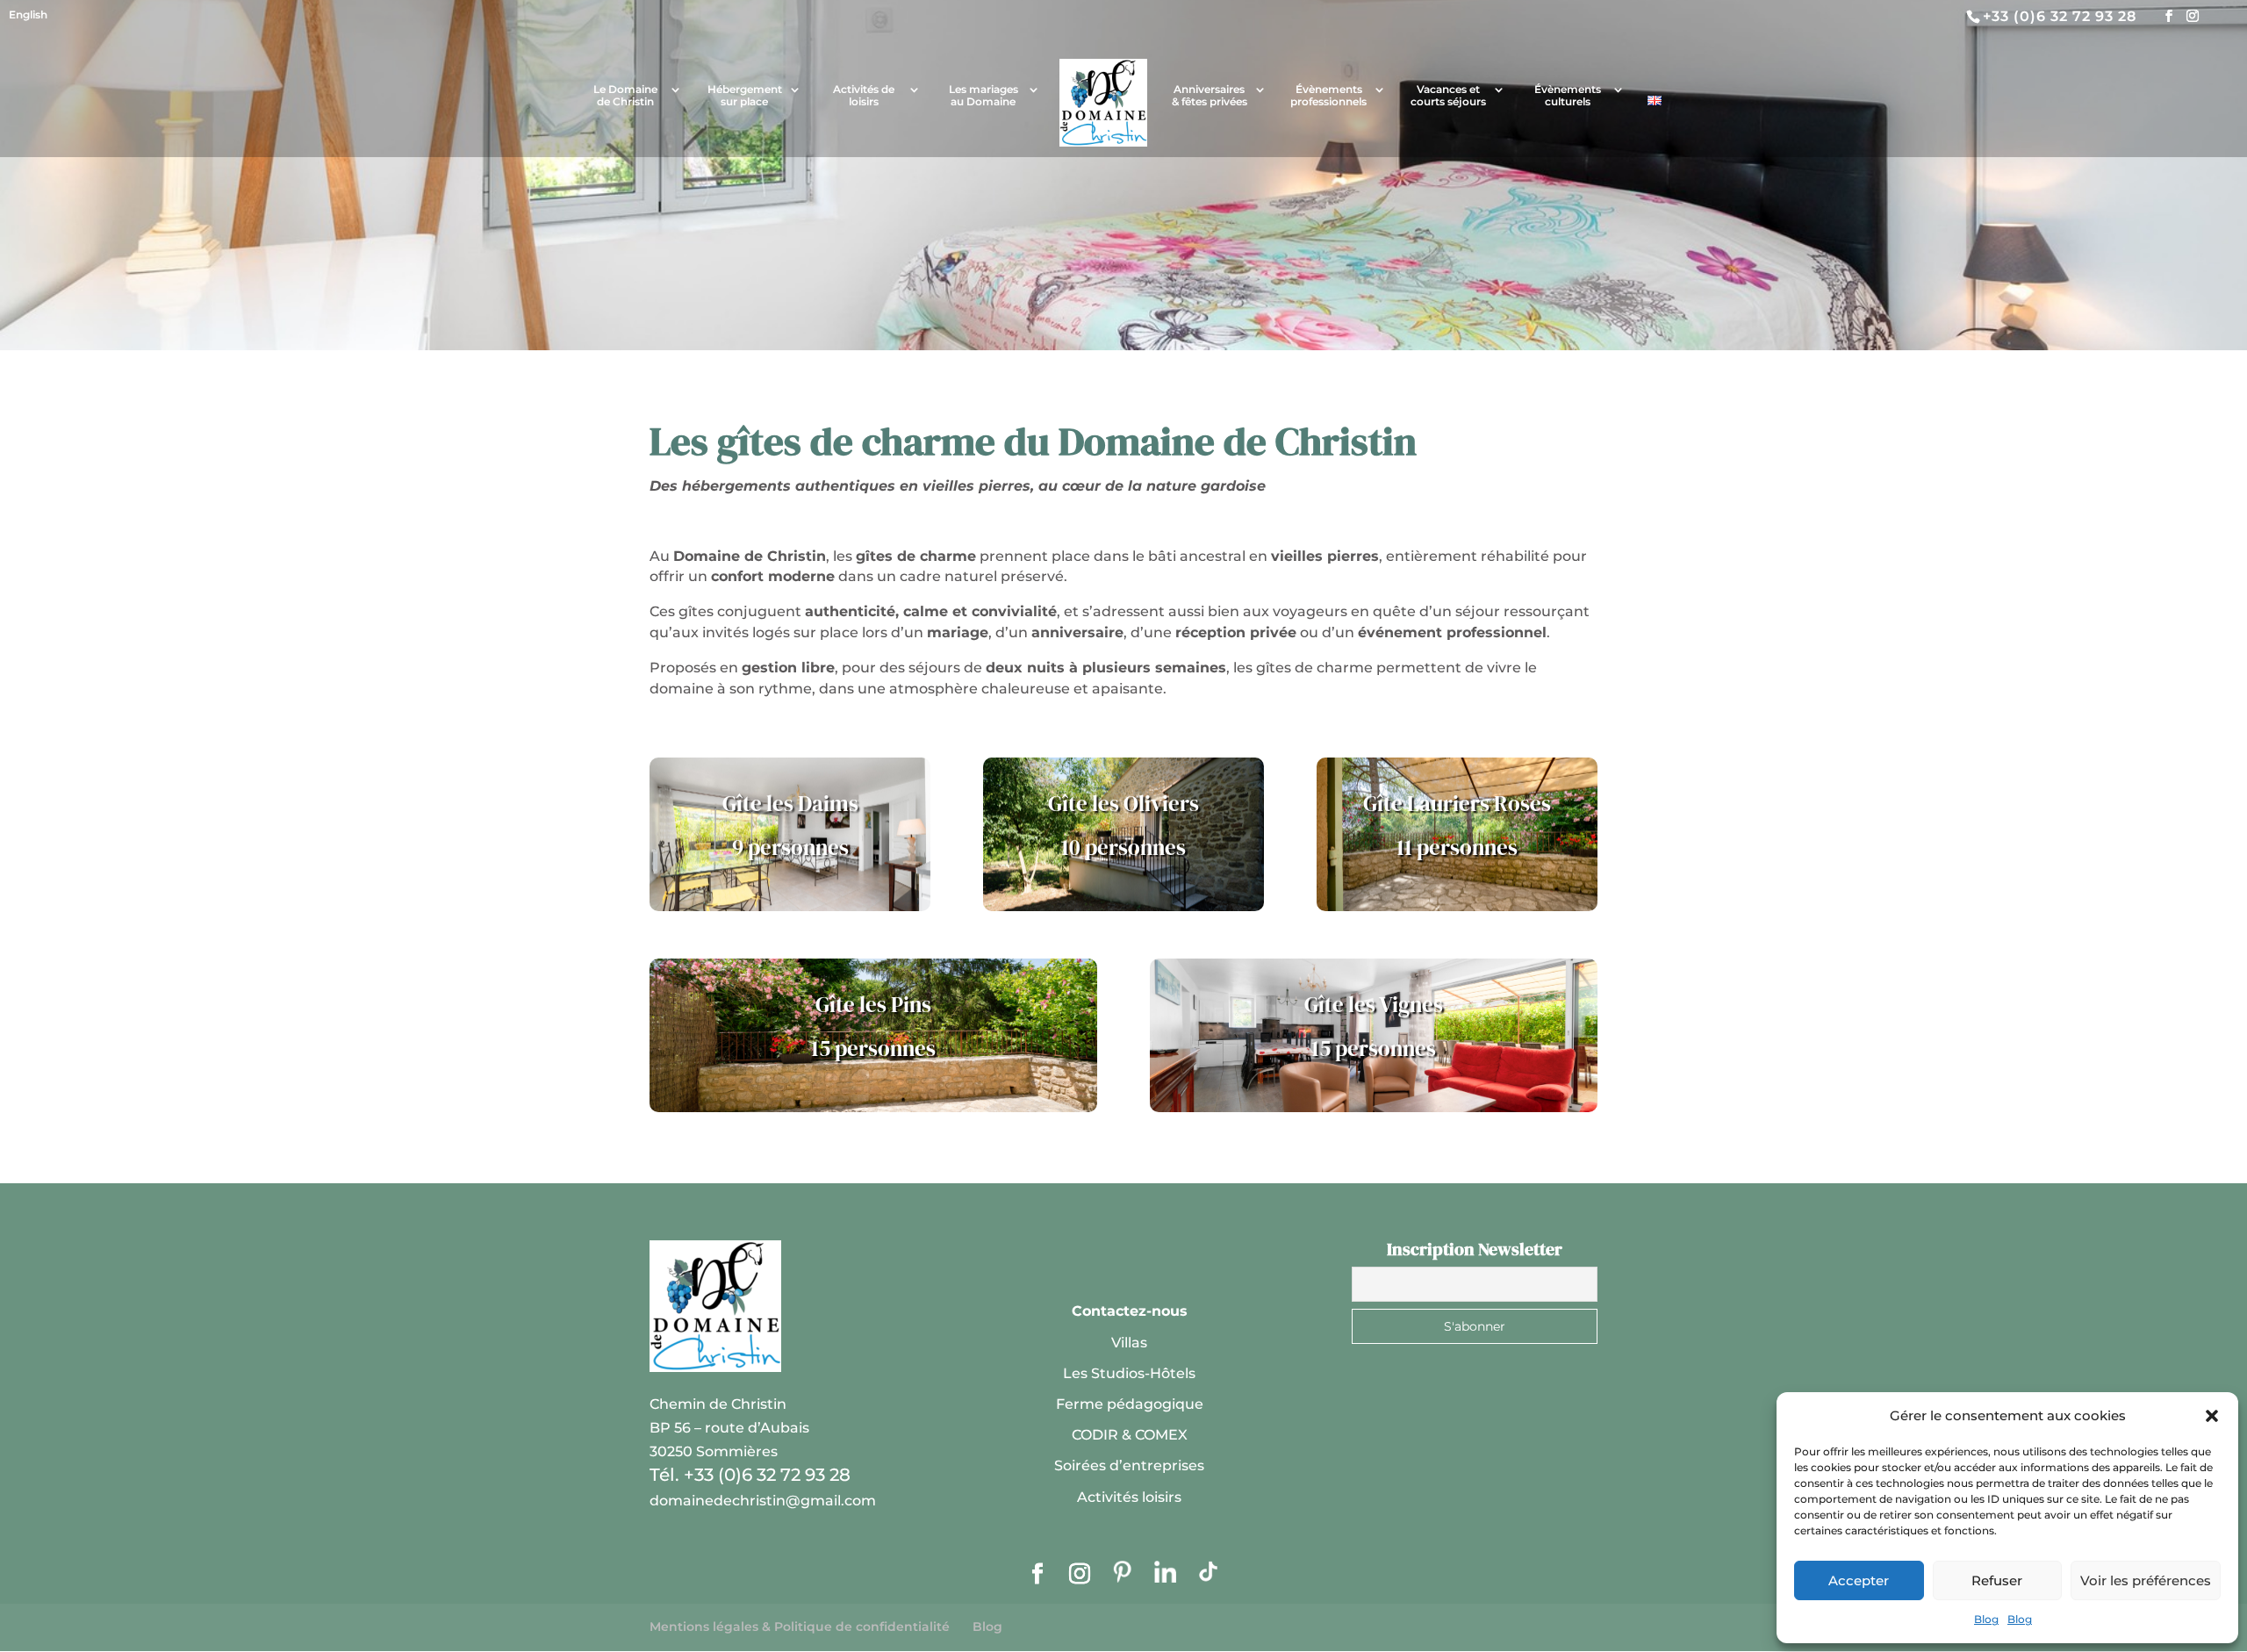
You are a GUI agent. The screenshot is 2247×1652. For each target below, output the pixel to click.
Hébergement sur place (745, 96)
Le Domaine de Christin (625, 96)
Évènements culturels (1568, 96)
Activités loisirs (1129, 1497)
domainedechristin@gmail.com (763, 1501)
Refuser (1997, 1580)
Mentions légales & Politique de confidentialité (800, 1627)
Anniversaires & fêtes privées (1210, 96)
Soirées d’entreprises (1129, 1465)
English (28, 15)
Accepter (1859, 1580)
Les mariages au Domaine (984, 96)
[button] (2212, 1416)
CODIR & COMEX (1130, 1435)
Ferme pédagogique (1130, 1404)
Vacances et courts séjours (1448, 96)
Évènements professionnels (1328, 96)
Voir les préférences (2146, 1580)
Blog (1986, 1619)
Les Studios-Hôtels (1129, 1373)
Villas (1129, 1343)
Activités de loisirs (864, 96)
